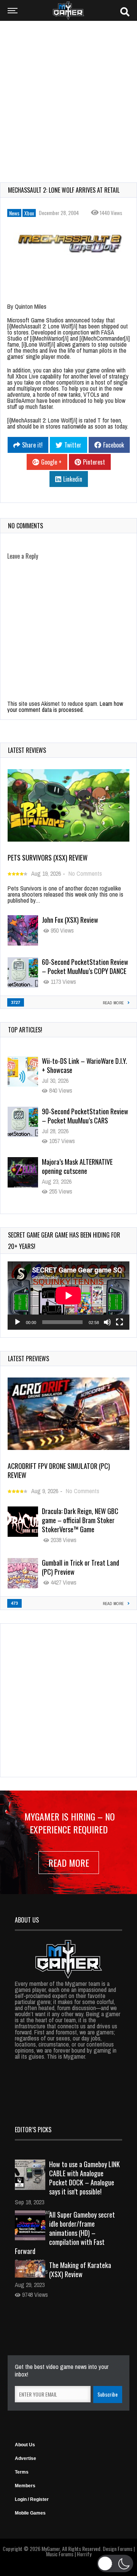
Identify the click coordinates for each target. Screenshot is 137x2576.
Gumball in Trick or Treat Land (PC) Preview (80, 1567)
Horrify (84, 2554)
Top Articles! (25, 1030)
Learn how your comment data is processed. (65, 707)
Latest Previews (29, 1359)
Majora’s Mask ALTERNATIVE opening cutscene (77, 1166)
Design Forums (118, 2549)
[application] (68, 1296)
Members (25, 2486)
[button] (115, 2563)
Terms (22, 2472)
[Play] (18, 1322)
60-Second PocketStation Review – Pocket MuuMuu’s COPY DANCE (85, 966)
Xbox (29, 213)
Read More (69, 1863)
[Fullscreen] (119, 1322)
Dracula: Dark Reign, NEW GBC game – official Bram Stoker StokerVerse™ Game (80, 1520)
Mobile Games (30, 2513)
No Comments (85, 873)
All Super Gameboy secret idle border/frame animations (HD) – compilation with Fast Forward (65, 2233)
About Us (25, 2445)
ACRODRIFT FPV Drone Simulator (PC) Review (59, 1470)
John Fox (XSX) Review (70, 920)
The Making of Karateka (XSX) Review (80, 2270)
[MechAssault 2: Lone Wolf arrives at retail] (68, 245)
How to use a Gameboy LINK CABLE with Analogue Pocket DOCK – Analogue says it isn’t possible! (84, 2178)
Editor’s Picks (33, 2130)
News (14, 213)
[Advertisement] (68, 97)
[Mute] (107, 1322)
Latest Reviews (27, 750)
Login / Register (32, 2499)
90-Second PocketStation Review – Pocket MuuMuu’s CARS (85, 1116)
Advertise (25, 2458)
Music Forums (60, 2554)
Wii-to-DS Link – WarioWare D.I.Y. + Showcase (84, 1065)
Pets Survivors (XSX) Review (48, 858)
